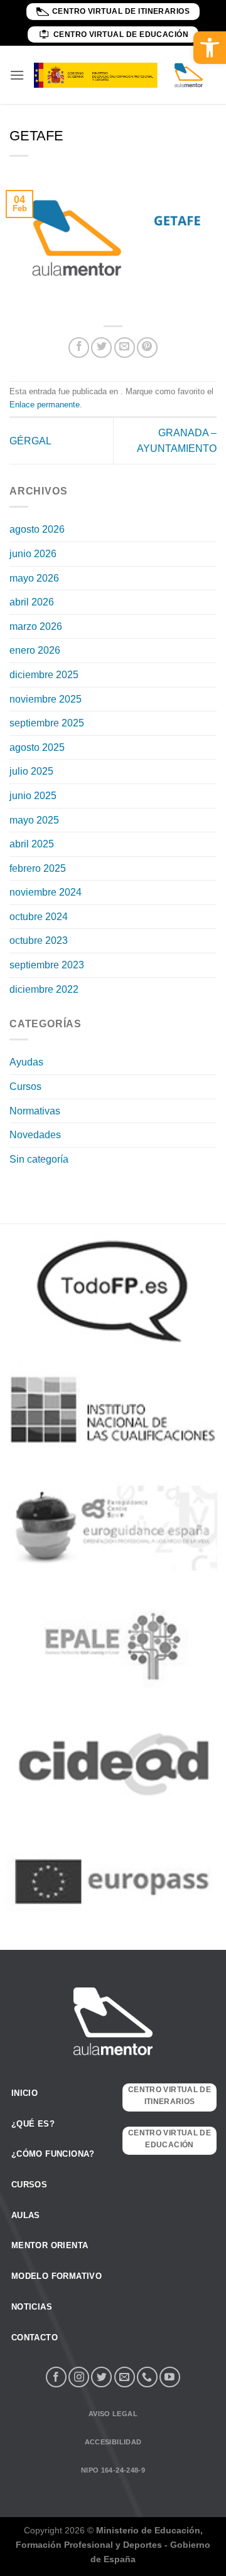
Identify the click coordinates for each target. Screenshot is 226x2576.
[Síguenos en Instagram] (79, 2377)
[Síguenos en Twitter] (101, 2377)
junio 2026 (33, 554)
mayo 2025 (34, 820)
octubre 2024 (39, 917)
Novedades (35, 1135)
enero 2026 (35, 650)
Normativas (35, 1111)
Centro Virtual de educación (121, 34)
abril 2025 (32, 844)
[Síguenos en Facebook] (56, 2377)
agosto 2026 (37, 529)
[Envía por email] (125, 348)
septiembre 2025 (47, 723)
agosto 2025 (37, 747)
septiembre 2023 (47, 965)
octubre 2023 (39, 940)
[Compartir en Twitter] (101, 348)
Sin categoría (39, 1159)
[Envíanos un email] (125, 2377)
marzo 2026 (36, 626)
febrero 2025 (38, 868)
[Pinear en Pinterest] (147, 348)
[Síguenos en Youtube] (170, 2377)
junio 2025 (33, 796)
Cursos (25, 1086)
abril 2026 (32, 602)
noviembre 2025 (46, 699)
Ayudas (26, 1062)
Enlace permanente (45, 405)
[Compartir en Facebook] (79, 348)
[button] (210, 48)
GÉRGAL (30, 441)
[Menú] (17, 75)
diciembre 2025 (44, 675)
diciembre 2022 (44, 989)
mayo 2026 (34, 578)
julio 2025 (31, 771)
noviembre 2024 (46, 892)
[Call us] (147, 2377)
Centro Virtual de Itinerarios (121, 11)
